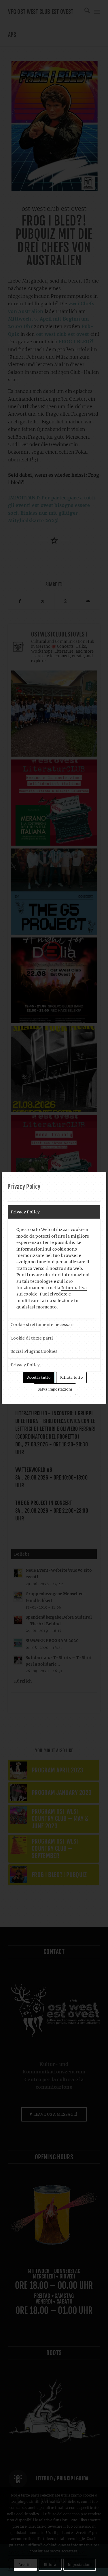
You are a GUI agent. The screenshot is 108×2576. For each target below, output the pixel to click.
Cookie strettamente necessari (42, 1325)
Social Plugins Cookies (34, 1351)
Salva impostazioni (55, 1389)
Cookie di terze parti (32, 1338)
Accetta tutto (39, 1377)
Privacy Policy (25, 1212)
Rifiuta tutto (71, 1377)
